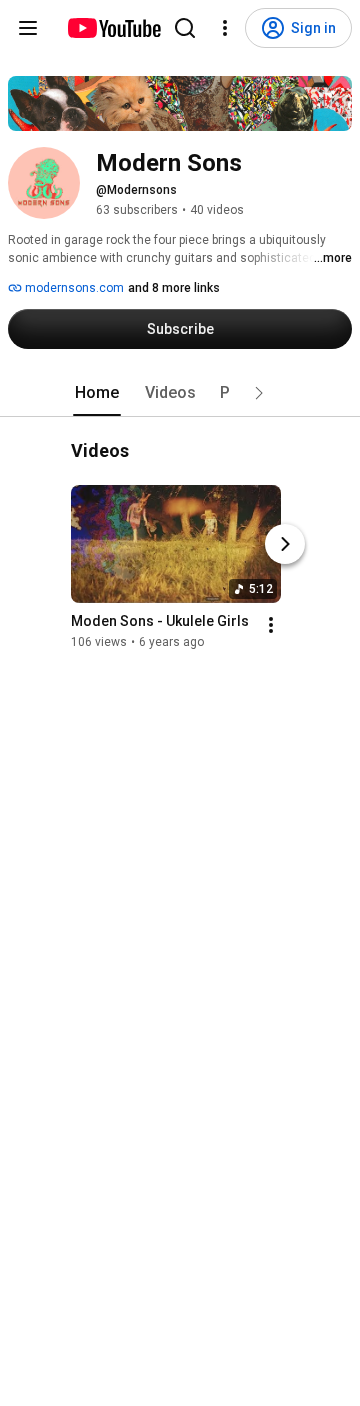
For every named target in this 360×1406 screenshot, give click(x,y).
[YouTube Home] (113, 28)
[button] (259, 393)
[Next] (285, 545)
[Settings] (225, 28)
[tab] (97, 393)
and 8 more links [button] (174, 288)
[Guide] (28, 28)
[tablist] (180, 393)
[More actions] (271, 626)
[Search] (185, 28)
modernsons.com (73, 288)
